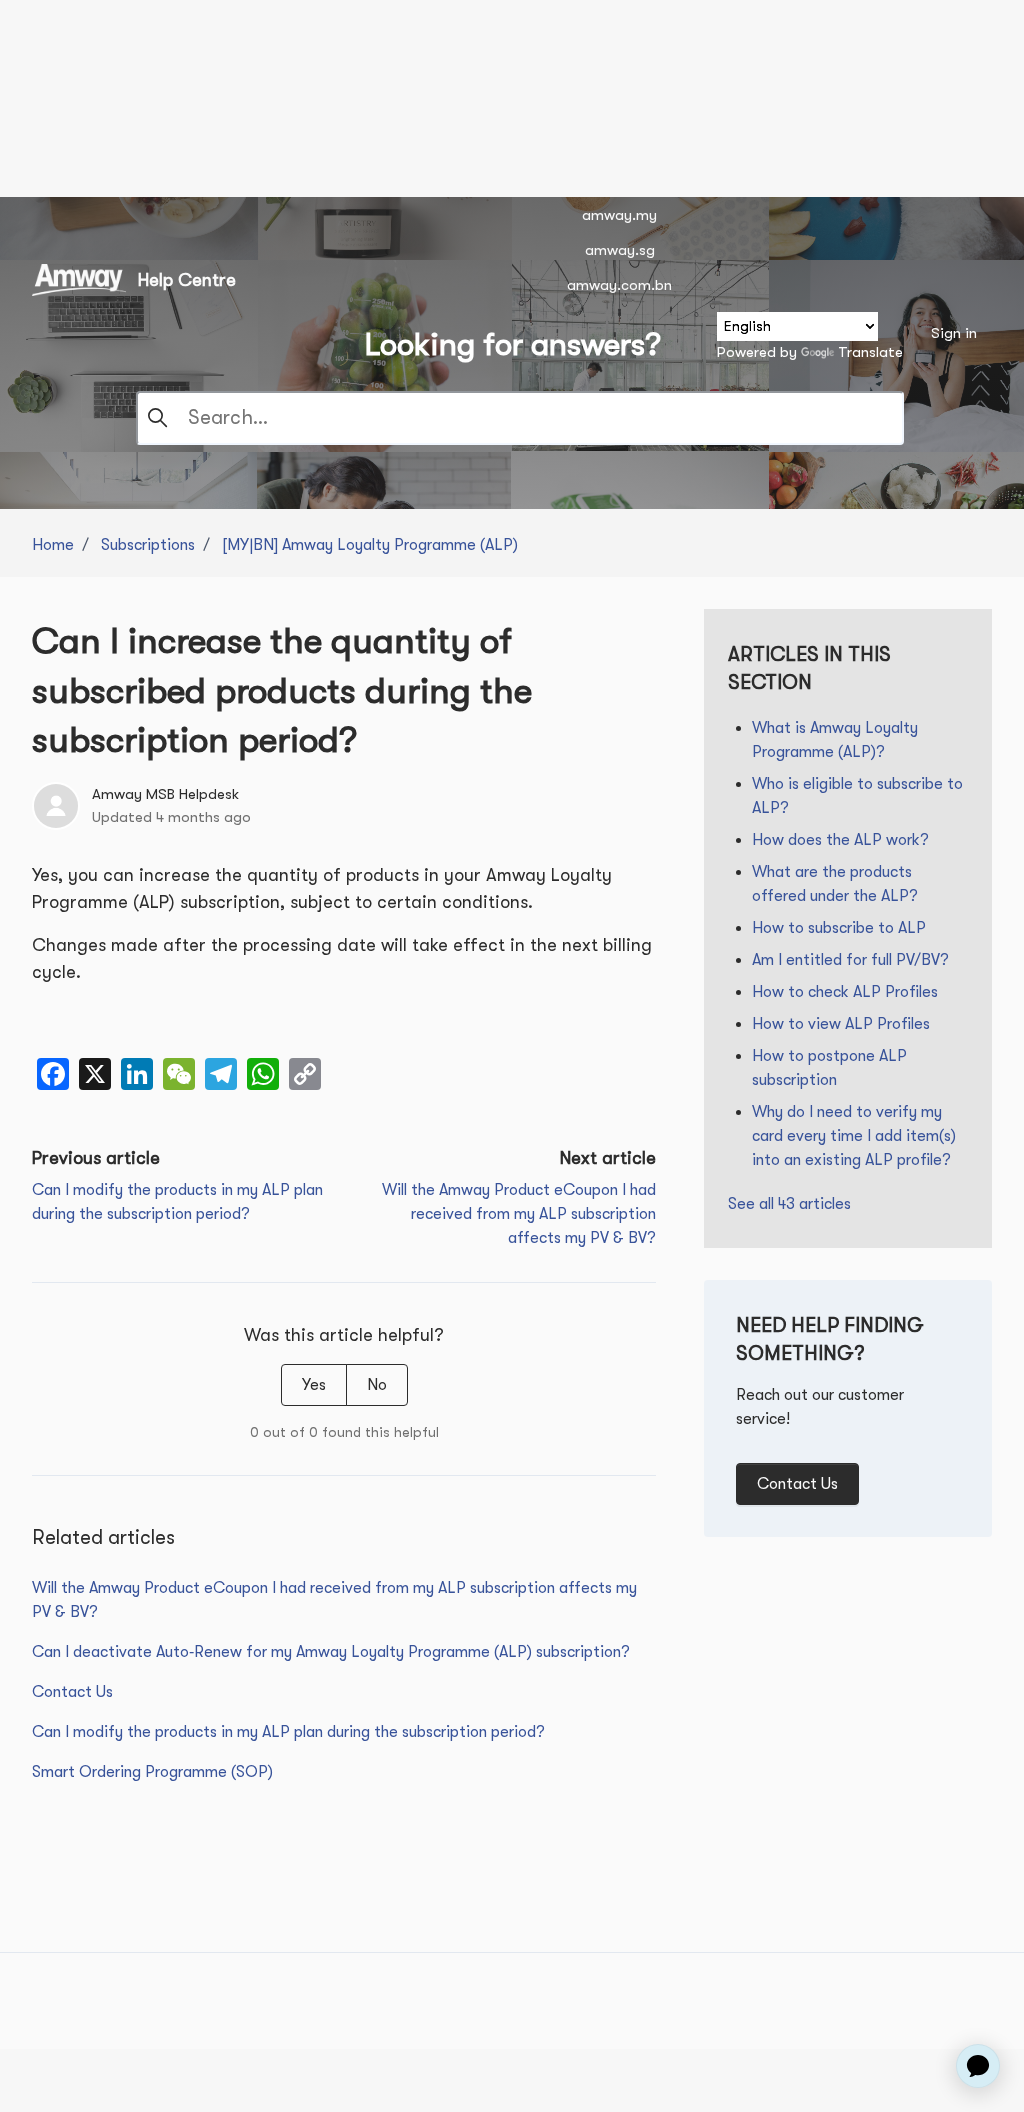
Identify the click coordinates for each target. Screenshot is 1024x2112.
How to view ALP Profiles (841, 1024)
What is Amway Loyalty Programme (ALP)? (835, 740)
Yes (314, 1385)
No (377, 1385)
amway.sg (620, 250)
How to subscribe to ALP (839, 928)
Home (53, 545)
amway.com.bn (619, 285)
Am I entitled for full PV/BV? (850, 960)
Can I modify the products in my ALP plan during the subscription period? (288, 1732)
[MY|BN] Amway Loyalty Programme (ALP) (370, 545)
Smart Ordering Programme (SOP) (152, 1772)
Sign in (954, 333)
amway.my (619, 215)
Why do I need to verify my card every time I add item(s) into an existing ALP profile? (854, 1136)
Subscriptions (148, 545)
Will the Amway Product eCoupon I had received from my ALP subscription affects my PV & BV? (519, 1214)
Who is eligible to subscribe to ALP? (857, 796)
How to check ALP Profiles (845, 992)
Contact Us (72, 1692)
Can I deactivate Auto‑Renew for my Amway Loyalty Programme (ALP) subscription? (331, 1652)
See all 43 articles (789, 1204)
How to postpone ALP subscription (829, 1068)
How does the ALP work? (840, 840)
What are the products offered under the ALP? (835, 884)
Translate (870, 352)
